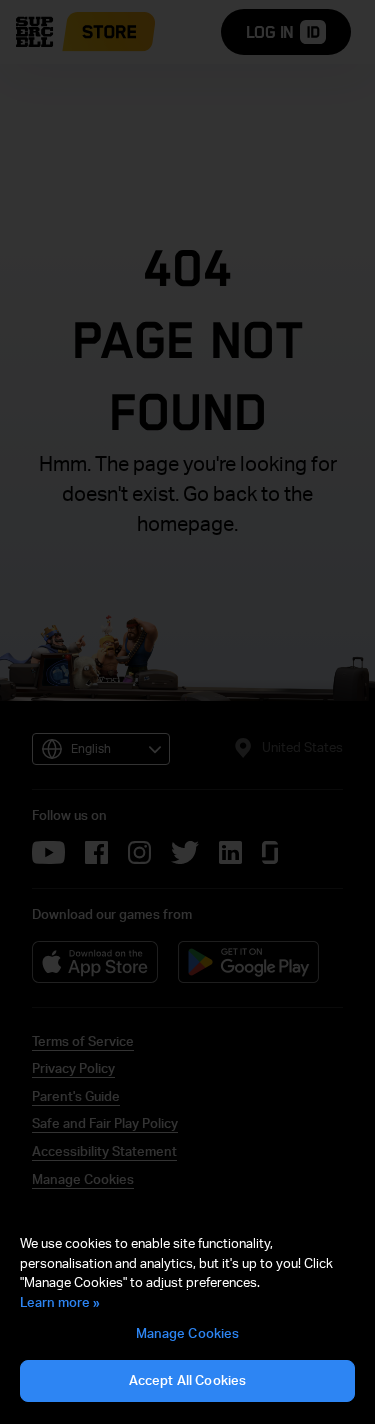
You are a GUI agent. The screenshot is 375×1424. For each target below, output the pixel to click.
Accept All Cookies (187, 1380)
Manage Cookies (188, 1333)
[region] (187, 1319)
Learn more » (60, 1302)
